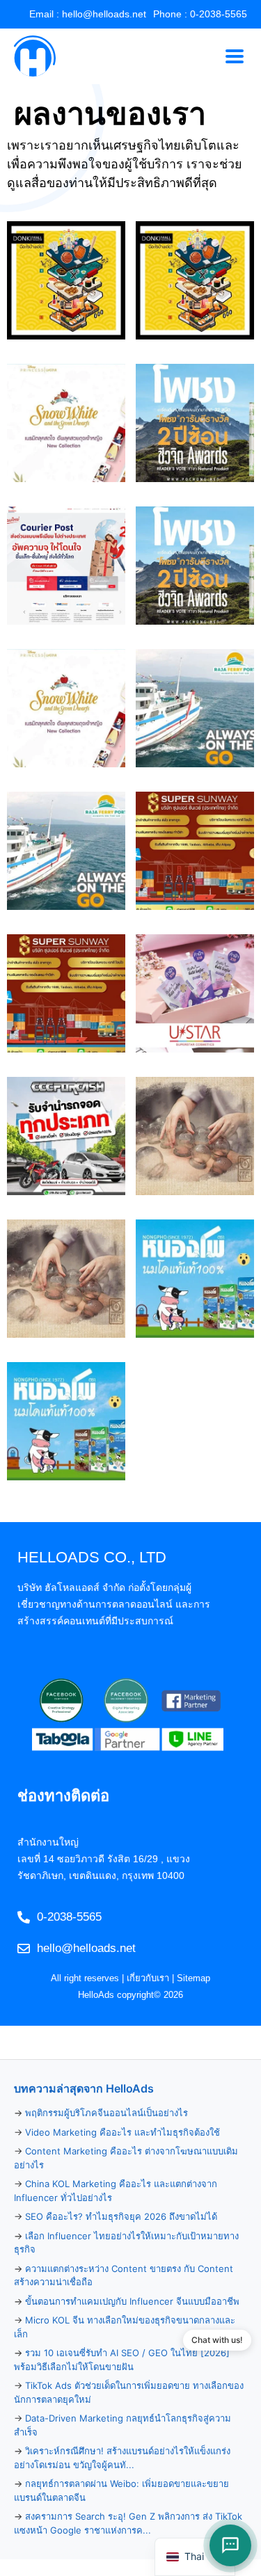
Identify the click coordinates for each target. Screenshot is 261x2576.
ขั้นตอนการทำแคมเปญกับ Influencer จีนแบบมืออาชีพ (132, 2301)
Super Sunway (195, 851)
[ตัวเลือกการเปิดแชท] (230, 2545)
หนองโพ (66, 1422)
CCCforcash (66, 1136)
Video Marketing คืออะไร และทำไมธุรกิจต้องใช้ (122, 2132)
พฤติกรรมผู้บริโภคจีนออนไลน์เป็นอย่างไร (106, 2113)
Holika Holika (66, 423)
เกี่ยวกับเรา (148, 1978)
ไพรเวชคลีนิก (66, 1279)
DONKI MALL (66, 281)
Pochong (195, 566)
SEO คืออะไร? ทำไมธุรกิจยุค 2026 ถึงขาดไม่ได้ (121, 2216)
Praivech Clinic (195, 1136)
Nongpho (195, 1279)
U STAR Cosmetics (195, 994)
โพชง (195, 423)
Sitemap (193, 1978)
